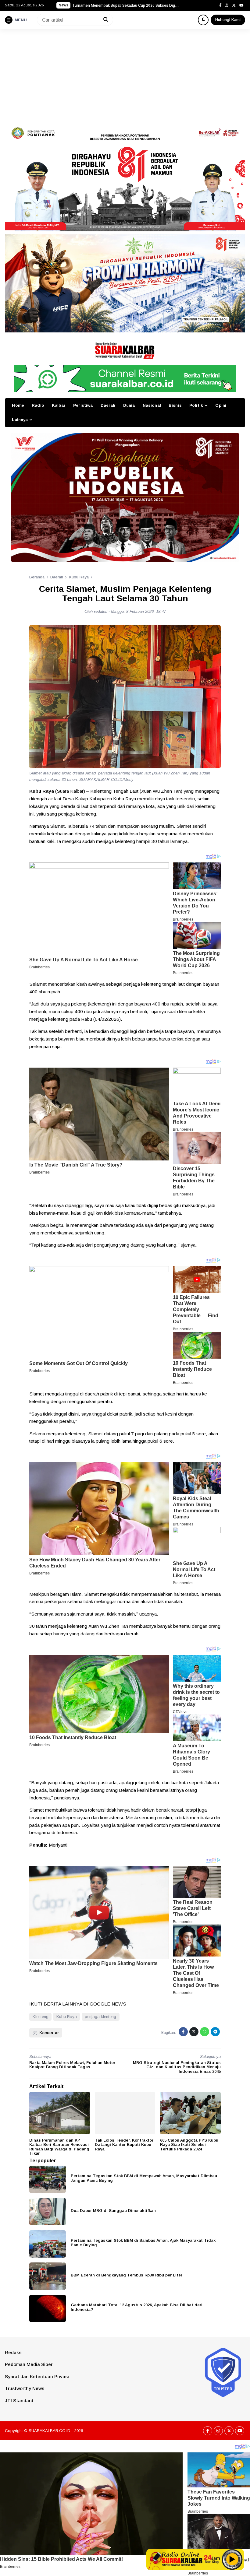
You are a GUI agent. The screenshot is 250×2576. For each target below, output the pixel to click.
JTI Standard (19, 2401)
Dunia (129, 405)
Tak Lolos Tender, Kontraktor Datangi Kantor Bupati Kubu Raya (124, 2145)
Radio (38, 405)
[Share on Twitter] (194, 2032)
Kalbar (59, 405)
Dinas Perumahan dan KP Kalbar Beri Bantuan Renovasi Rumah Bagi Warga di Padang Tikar (59, 2147)
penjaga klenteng (100, 2017)
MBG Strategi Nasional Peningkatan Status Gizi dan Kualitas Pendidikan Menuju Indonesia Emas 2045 (177, 2067)
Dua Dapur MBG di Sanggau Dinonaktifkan (113, 2211)
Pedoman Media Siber (29, 2364)
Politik (196, 405)
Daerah (108, 405)
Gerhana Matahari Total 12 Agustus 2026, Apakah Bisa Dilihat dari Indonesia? (137, 2307)
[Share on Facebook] (183, 2032)
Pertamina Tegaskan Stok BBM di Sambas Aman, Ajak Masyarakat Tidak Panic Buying (143, 2243)
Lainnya (20, 420)
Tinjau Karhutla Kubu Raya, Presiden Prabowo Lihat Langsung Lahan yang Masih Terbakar (126, 5)
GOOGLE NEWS (108, 2004)
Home (18, 405)
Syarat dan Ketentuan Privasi (37, 2376)
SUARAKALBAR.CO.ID (50, 2431)
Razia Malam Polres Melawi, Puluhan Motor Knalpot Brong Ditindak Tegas (72, 2065)
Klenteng (41, 2017)
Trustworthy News (25, 2388)
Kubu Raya (67, 2017)
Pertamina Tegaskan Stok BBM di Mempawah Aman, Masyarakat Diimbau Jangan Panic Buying (144, 2178)
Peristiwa (83, 405)
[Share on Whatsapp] (205, 2032)
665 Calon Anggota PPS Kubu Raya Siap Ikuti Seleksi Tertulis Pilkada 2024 (189, 2145)
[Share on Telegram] (215, 2032)
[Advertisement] (125, 75)
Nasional (152, 405)
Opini (221, 405)
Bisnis (175, 405)
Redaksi (14, 2352)
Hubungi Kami (228, 20)
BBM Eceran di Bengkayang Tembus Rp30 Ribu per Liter (127, 2275)
